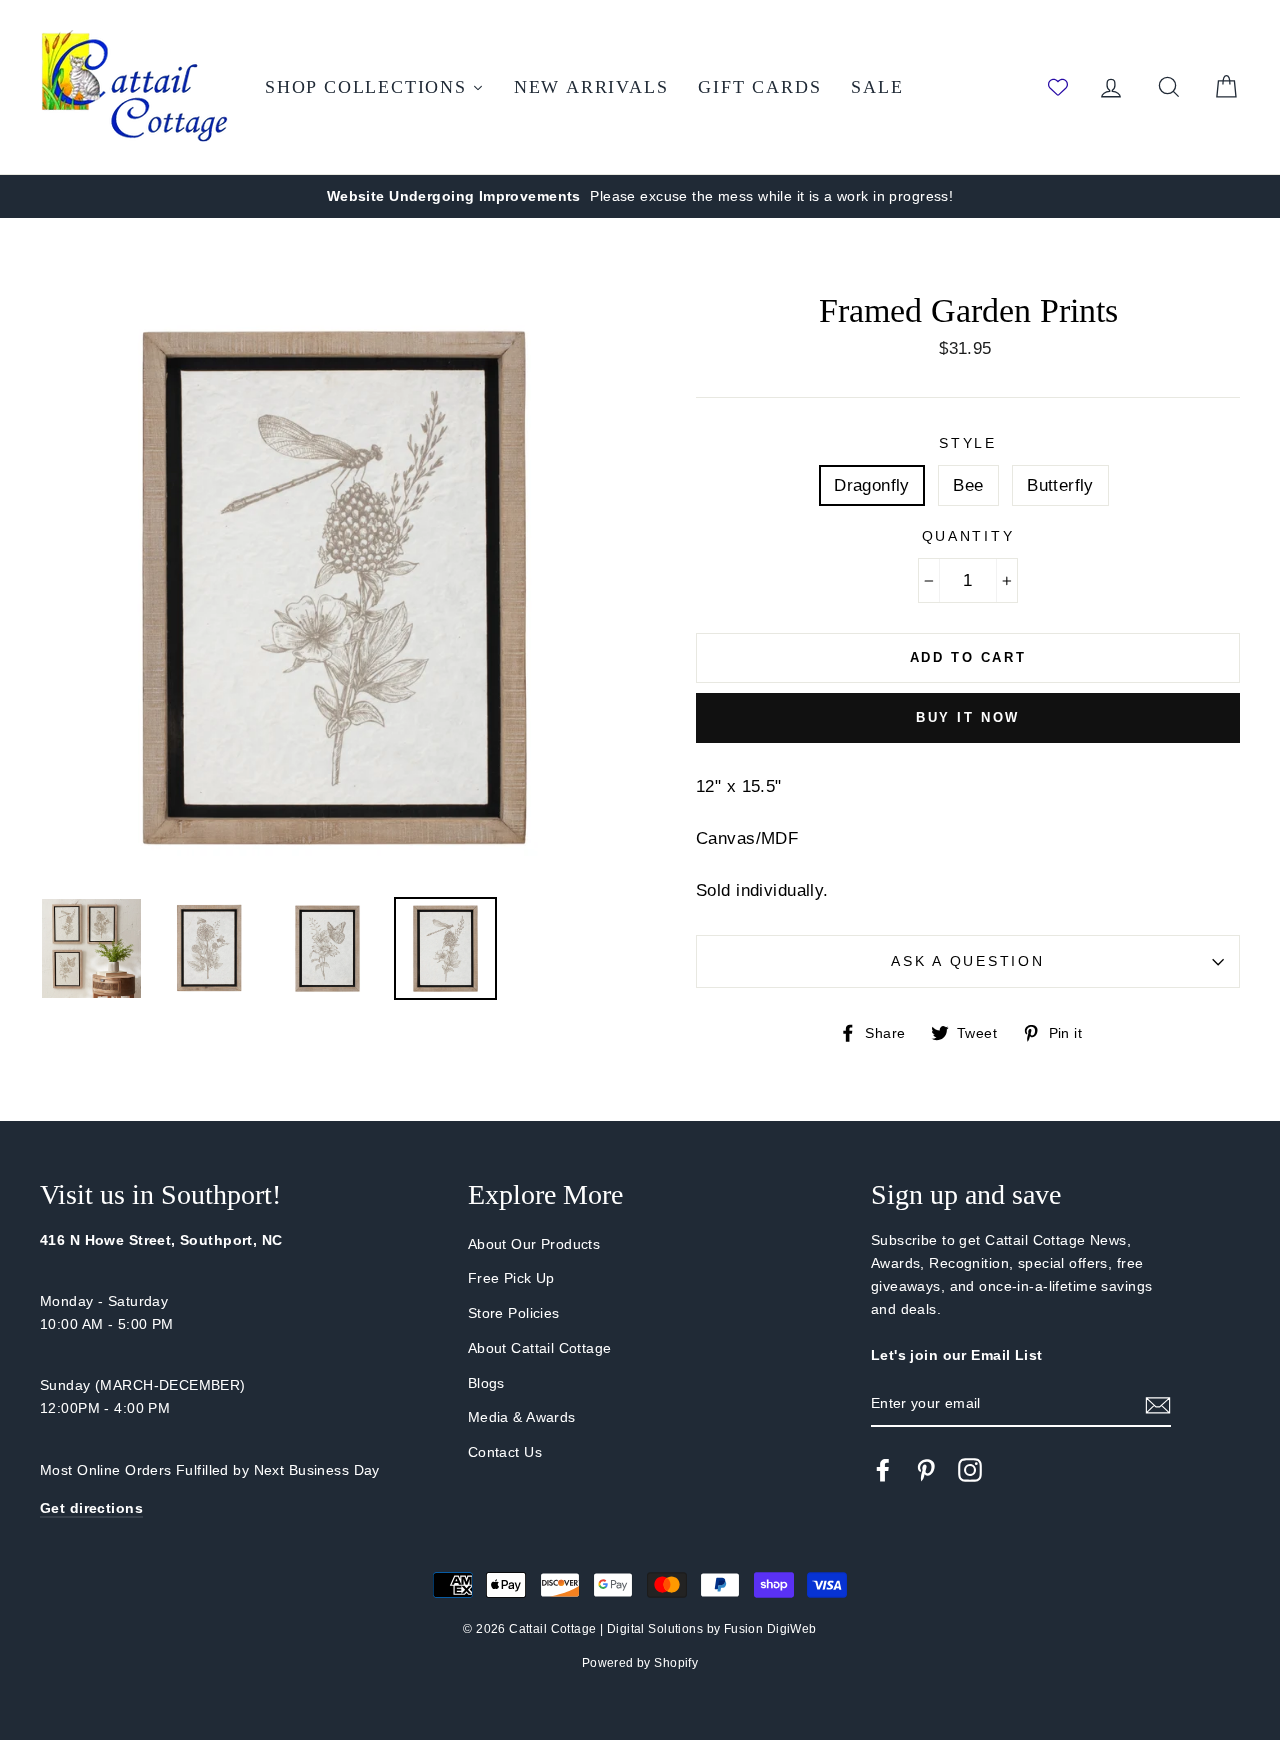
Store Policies (514, 1313)
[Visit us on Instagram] (970, 1469)
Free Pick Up (511, 1278)
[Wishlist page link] (1058, 87)
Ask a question (967, 961)
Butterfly (1060, 485)
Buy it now (968, 717)
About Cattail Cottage (540, 1348)
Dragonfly (872, 485)
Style (968, 443)
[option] (640, 196)
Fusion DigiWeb (770, 1629)
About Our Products (534, 1244)
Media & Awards (522, 1417)
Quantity (968, 536)
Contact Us (505, 1452)
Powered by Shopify (640, 1663)
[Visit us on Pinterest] (926, 1469)
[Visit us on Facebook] (883, 1469)
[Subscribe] (1158, 1404)
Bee (968, 485)
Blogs (486, 1383)
